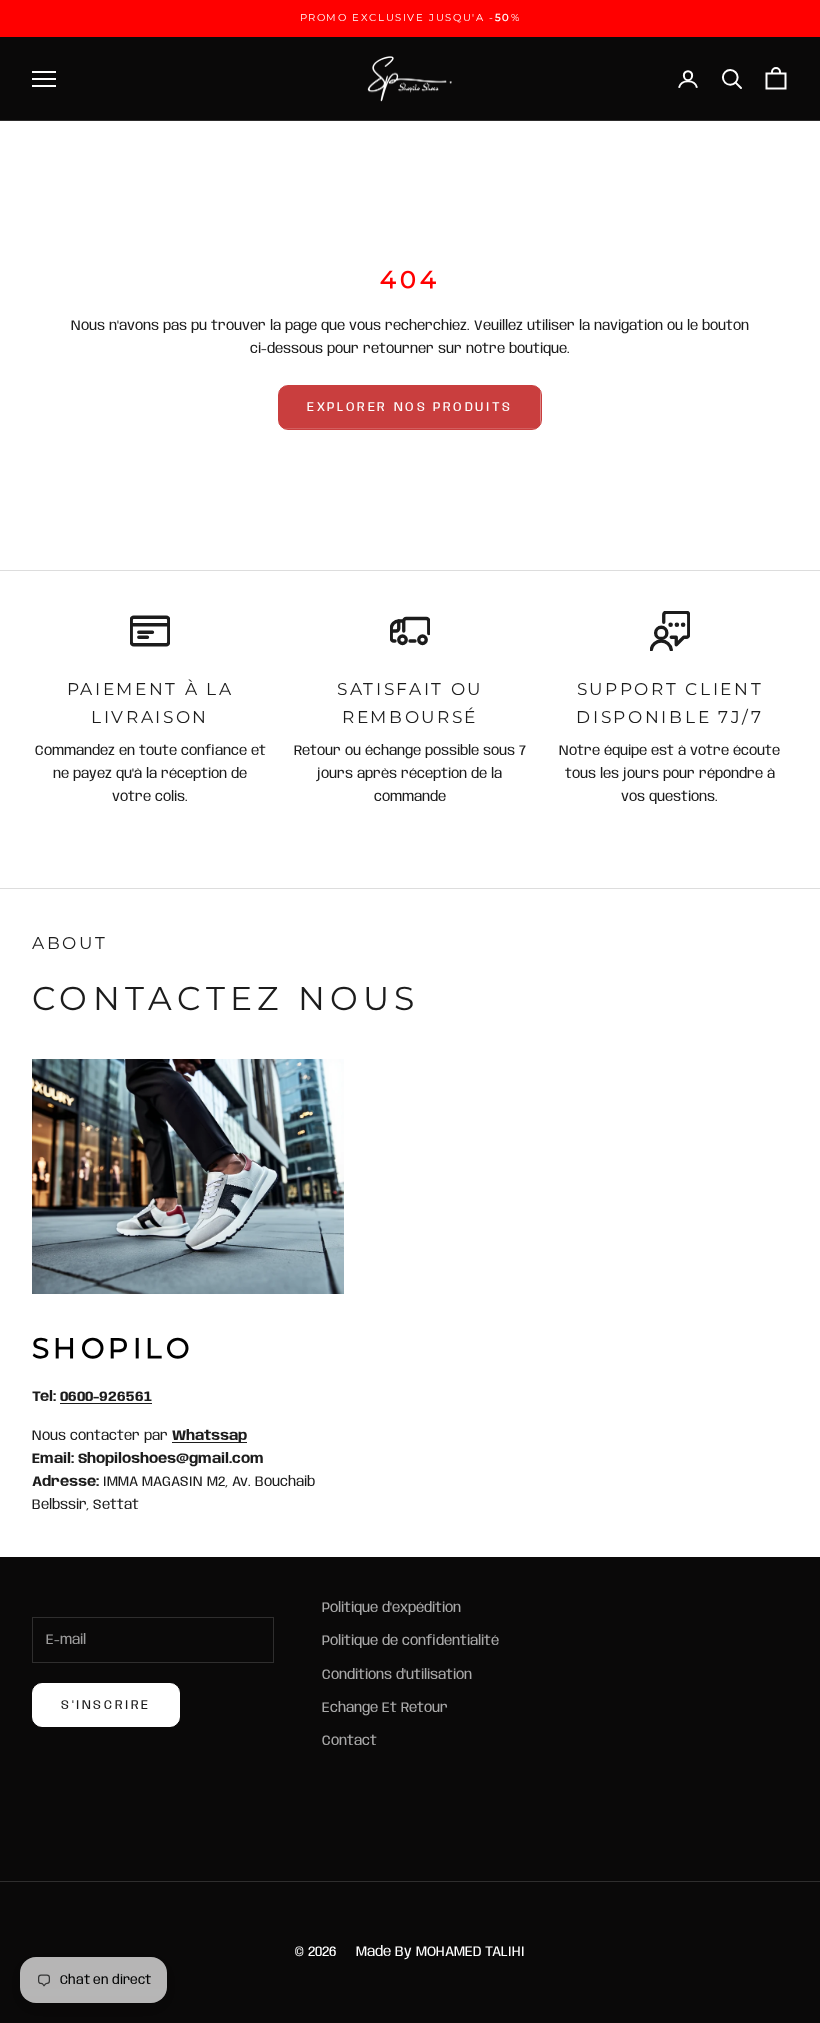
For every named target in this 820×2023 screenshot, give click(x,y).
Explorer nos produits (410, 407)
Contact (349, 1741)
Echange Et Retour (385, 1708)
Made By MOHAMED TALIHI (440, 1952)
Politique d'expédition (391, 1608)
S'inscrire (106, 1705)
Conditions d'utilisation (397, 1675)
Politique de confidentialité (410, 1641)
